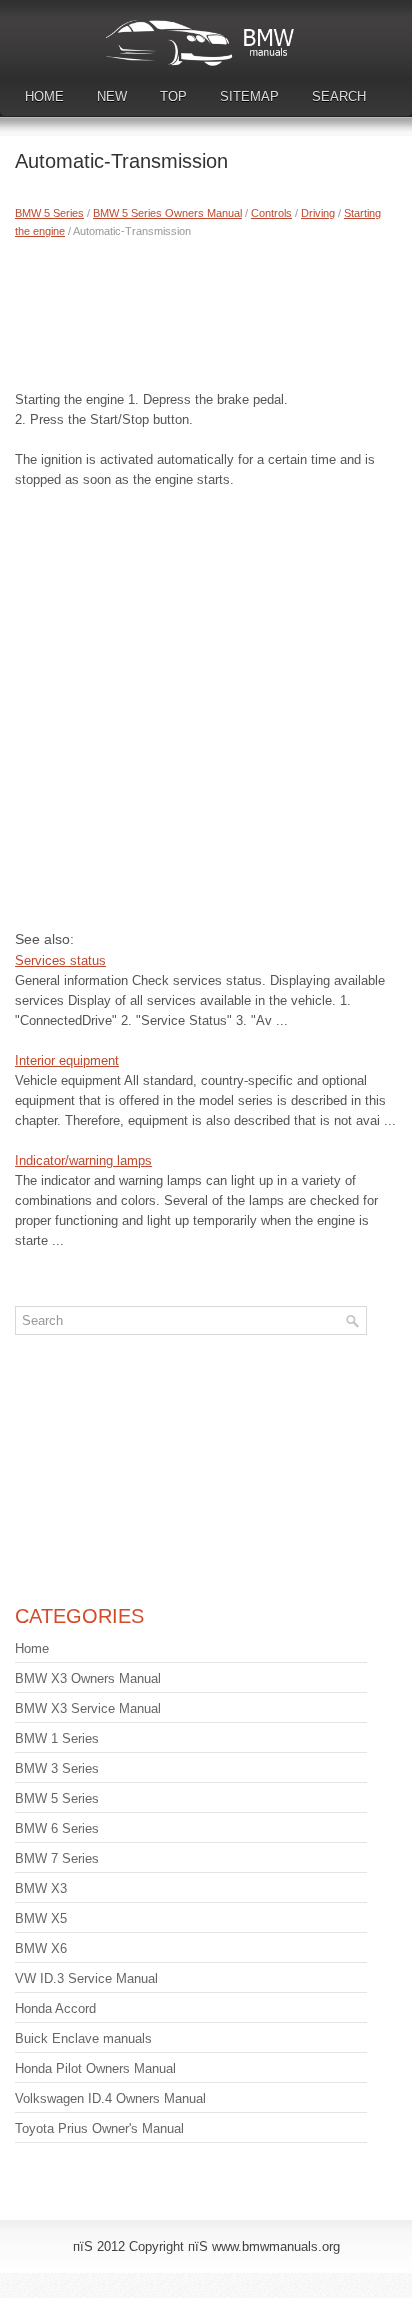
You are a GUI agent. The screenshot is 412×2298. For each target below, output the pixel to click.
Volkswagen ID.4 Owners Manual (110, 2098)
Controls (271, 213)
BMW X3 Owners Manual (88, 1678)
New (112, 96)
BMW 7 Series (57, 1858)
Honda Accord (55, 2008)
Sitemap (249, 96)
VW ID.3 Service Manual (86, 1978)
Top (173, 96)
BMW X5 (41, 1918)
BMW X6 (41, 1948)
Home (44, 96)
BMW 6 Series (57, 1828)
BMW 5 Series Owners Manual (167, 213)
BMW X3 (41, 1888)
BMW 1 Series (57, 1738)
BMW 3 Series (57, 1768)
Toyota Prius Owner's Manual (99, 2128)
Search (339, 96)
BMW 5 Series (49, 213)
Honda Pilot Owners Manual (95, 2068)
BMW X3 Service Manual (88, 1708)
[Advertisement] (206, 310)
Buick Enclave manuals (83, 2038)
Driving (318, 213)
